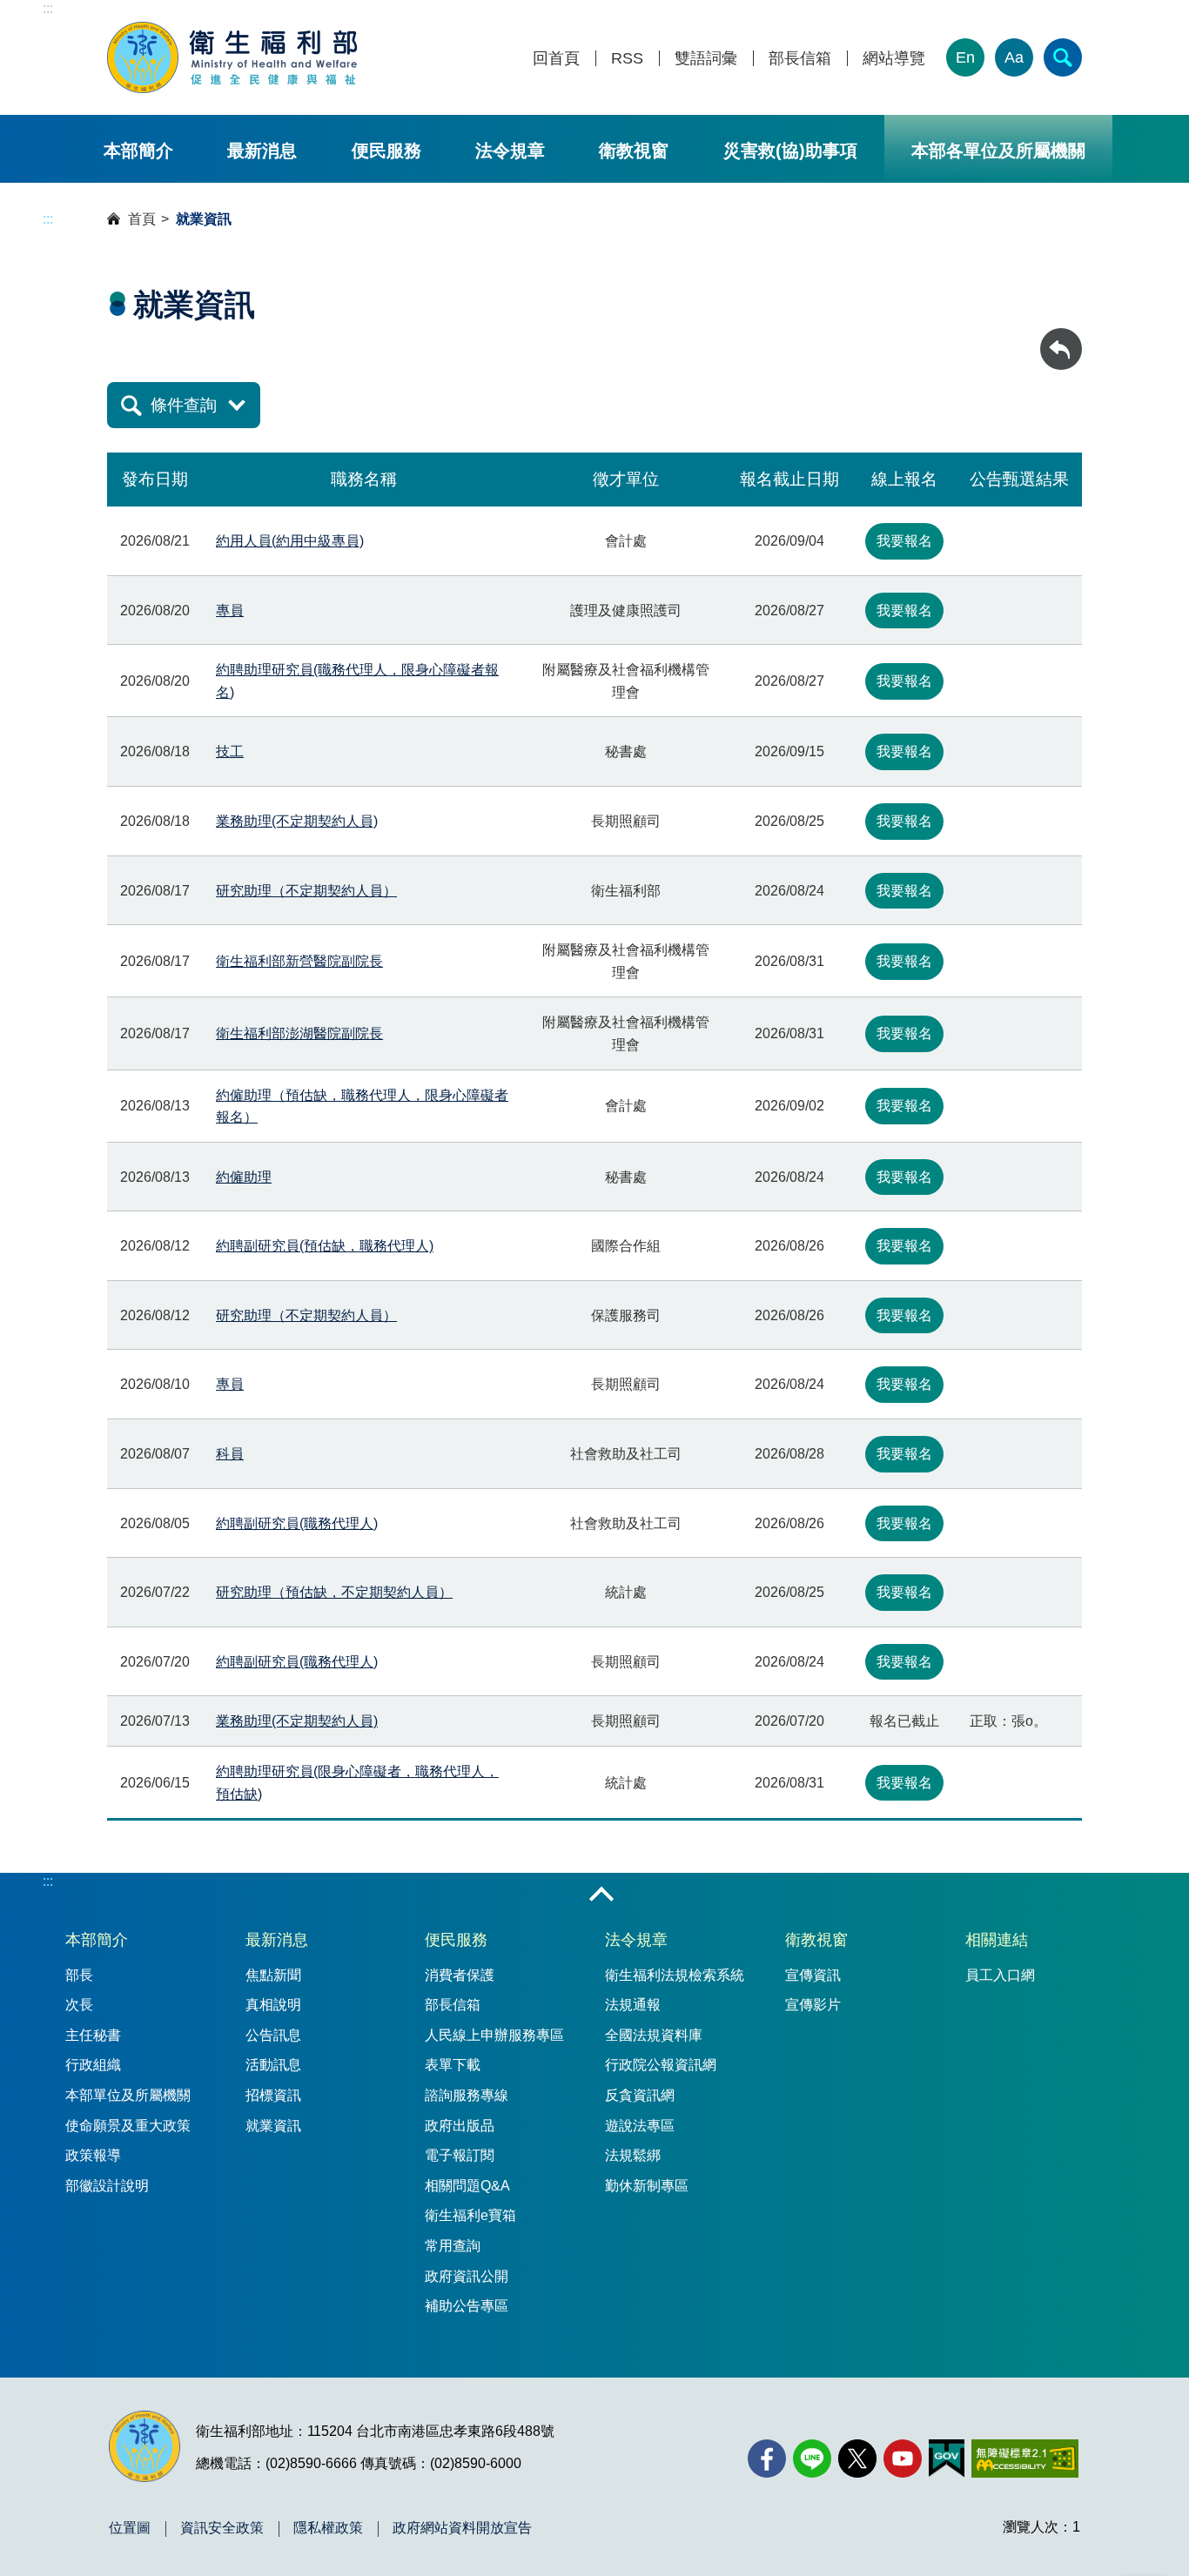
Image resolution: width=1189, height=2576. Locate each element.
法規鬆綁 (633, 2155)
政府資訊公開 (467, 2276)
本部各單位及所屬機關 (998, 151)
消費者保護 (460, 1975)
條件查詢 (184, 405)
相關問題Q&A (467, 2186)
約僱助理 (244, 1177)
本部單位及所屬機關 (128, 2095)
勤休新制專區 (647, 2186)
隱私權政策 (328, 2528)
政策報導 (93, 2155)
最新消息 (262, 151)
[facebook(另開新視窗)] (767, 2459)
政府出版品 (460, 2126)
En (965, 57)
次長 (79, 2005)
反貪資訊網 (640, 2095)
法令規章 (510, 151)
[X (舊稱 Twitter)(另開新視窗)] (857, 2459)
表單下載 (453, 2065)
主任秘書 (93, 2035)
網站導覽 (894, 59)
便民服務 (386, 151)
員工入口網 (1000, 1975)
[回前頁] (1061, 349)
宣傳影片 (813, 2005)
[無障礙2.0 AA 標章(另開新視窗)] (1025, 2459)
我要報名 (904, 541)
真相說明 (273, 2005)
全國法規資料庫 (654, 2035)
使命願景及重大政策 (128, 2126)
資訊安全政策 (222, 2528)
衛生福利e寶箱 (470, 2215)
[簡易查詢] (1063, 57)
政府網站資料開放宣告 (462, 2528)
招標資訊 (273, 2095)
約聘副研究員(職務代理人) (297, 1523)
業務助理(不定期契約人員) (297, 821)
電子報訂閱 (460, 2155)
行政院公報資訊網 (661, 2065)
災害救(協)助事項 (790, 151)
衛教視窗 (634, 151)
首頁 (142, 219)
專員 (230, 610)
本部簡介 (138, 151)
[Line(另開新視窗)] (812, 2459)
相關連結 (997, 1940)
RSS (627, 59)
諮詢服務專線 (467, 2095)
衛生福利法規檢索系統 (675, 1975)
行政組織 (93, 2065)
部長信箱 (800, 59)
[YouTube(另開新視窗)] (903, 2459)
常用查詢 (453, 2246)
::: (48, 8)
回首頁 (556, 59)
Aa (1014, 57)
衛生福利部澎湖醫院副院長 (299, 1033)
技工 (230, 751)
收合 (601, 1895)
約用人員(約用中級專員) (290, 541)
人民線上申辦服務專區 (494, 2035)
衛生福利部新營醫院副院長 (299, 961)
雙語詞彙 (706, 59)
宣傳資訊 (813, 1975)
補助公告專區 (467, 2306)
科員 (230, 1454)
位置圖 (130, 2528)
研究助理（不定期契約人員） (306, 891)
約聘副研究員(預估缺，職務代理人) (325, 1246)
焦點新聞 (273, 1975)
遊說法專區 (640, 2126)
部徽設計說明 (107, 2186)
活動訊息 (273, 2065)
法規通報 (633, 2005)
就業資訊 (273, 2126)
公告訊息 (273, 2035)
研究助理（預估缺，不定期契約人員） (334, 1592)
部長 (79, 1975)
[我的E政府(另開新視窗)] (947, 2459)
